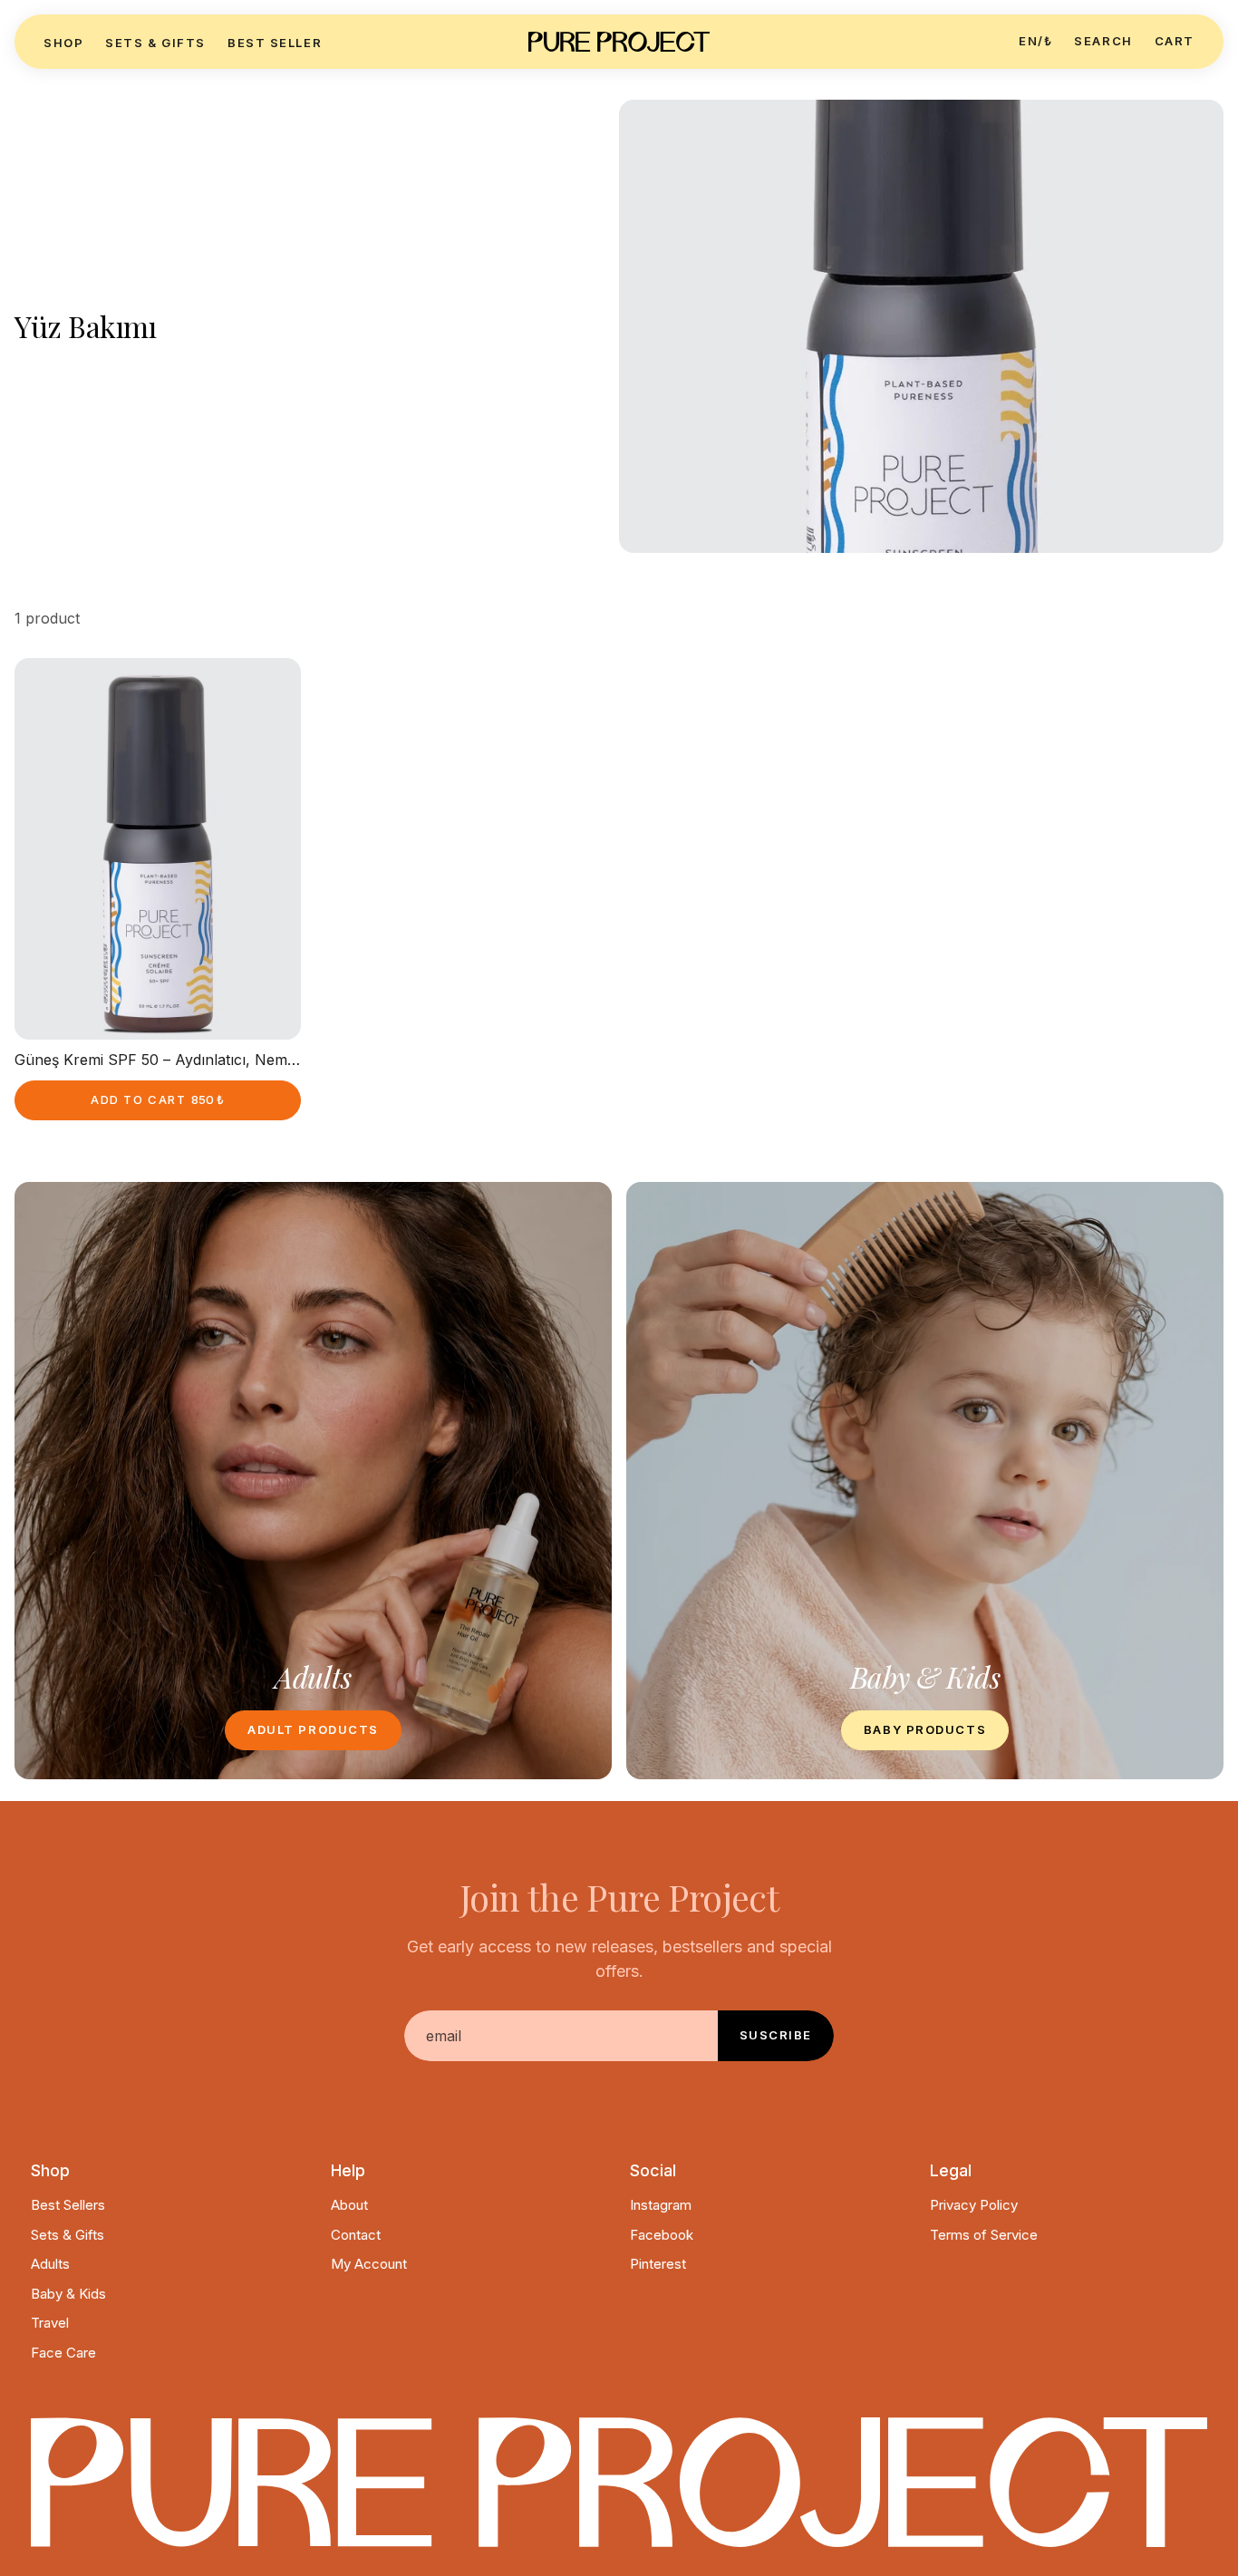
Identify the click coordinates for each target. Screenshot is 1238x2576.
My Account (369, 2264)
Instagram (661, 2205)
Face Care (63, 2353)
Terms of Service (984, 2235)
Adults (50, 2264)
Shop (63, 43)
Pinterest (658, 2264)
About (349, 2205)
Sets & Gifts (155, 43)
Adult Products (313, 1729)
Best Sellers (68, 2205)
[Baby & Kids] (925, 1481)
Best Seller (275, 43)
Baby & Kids (68, 2294)
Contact (356, 2235)
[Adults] (313, 1481)
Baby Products (925, 1729)
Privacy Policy (974, 2205)
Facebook (662, 2235)
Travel (50, 2323)
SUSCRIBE (776, 2035)
